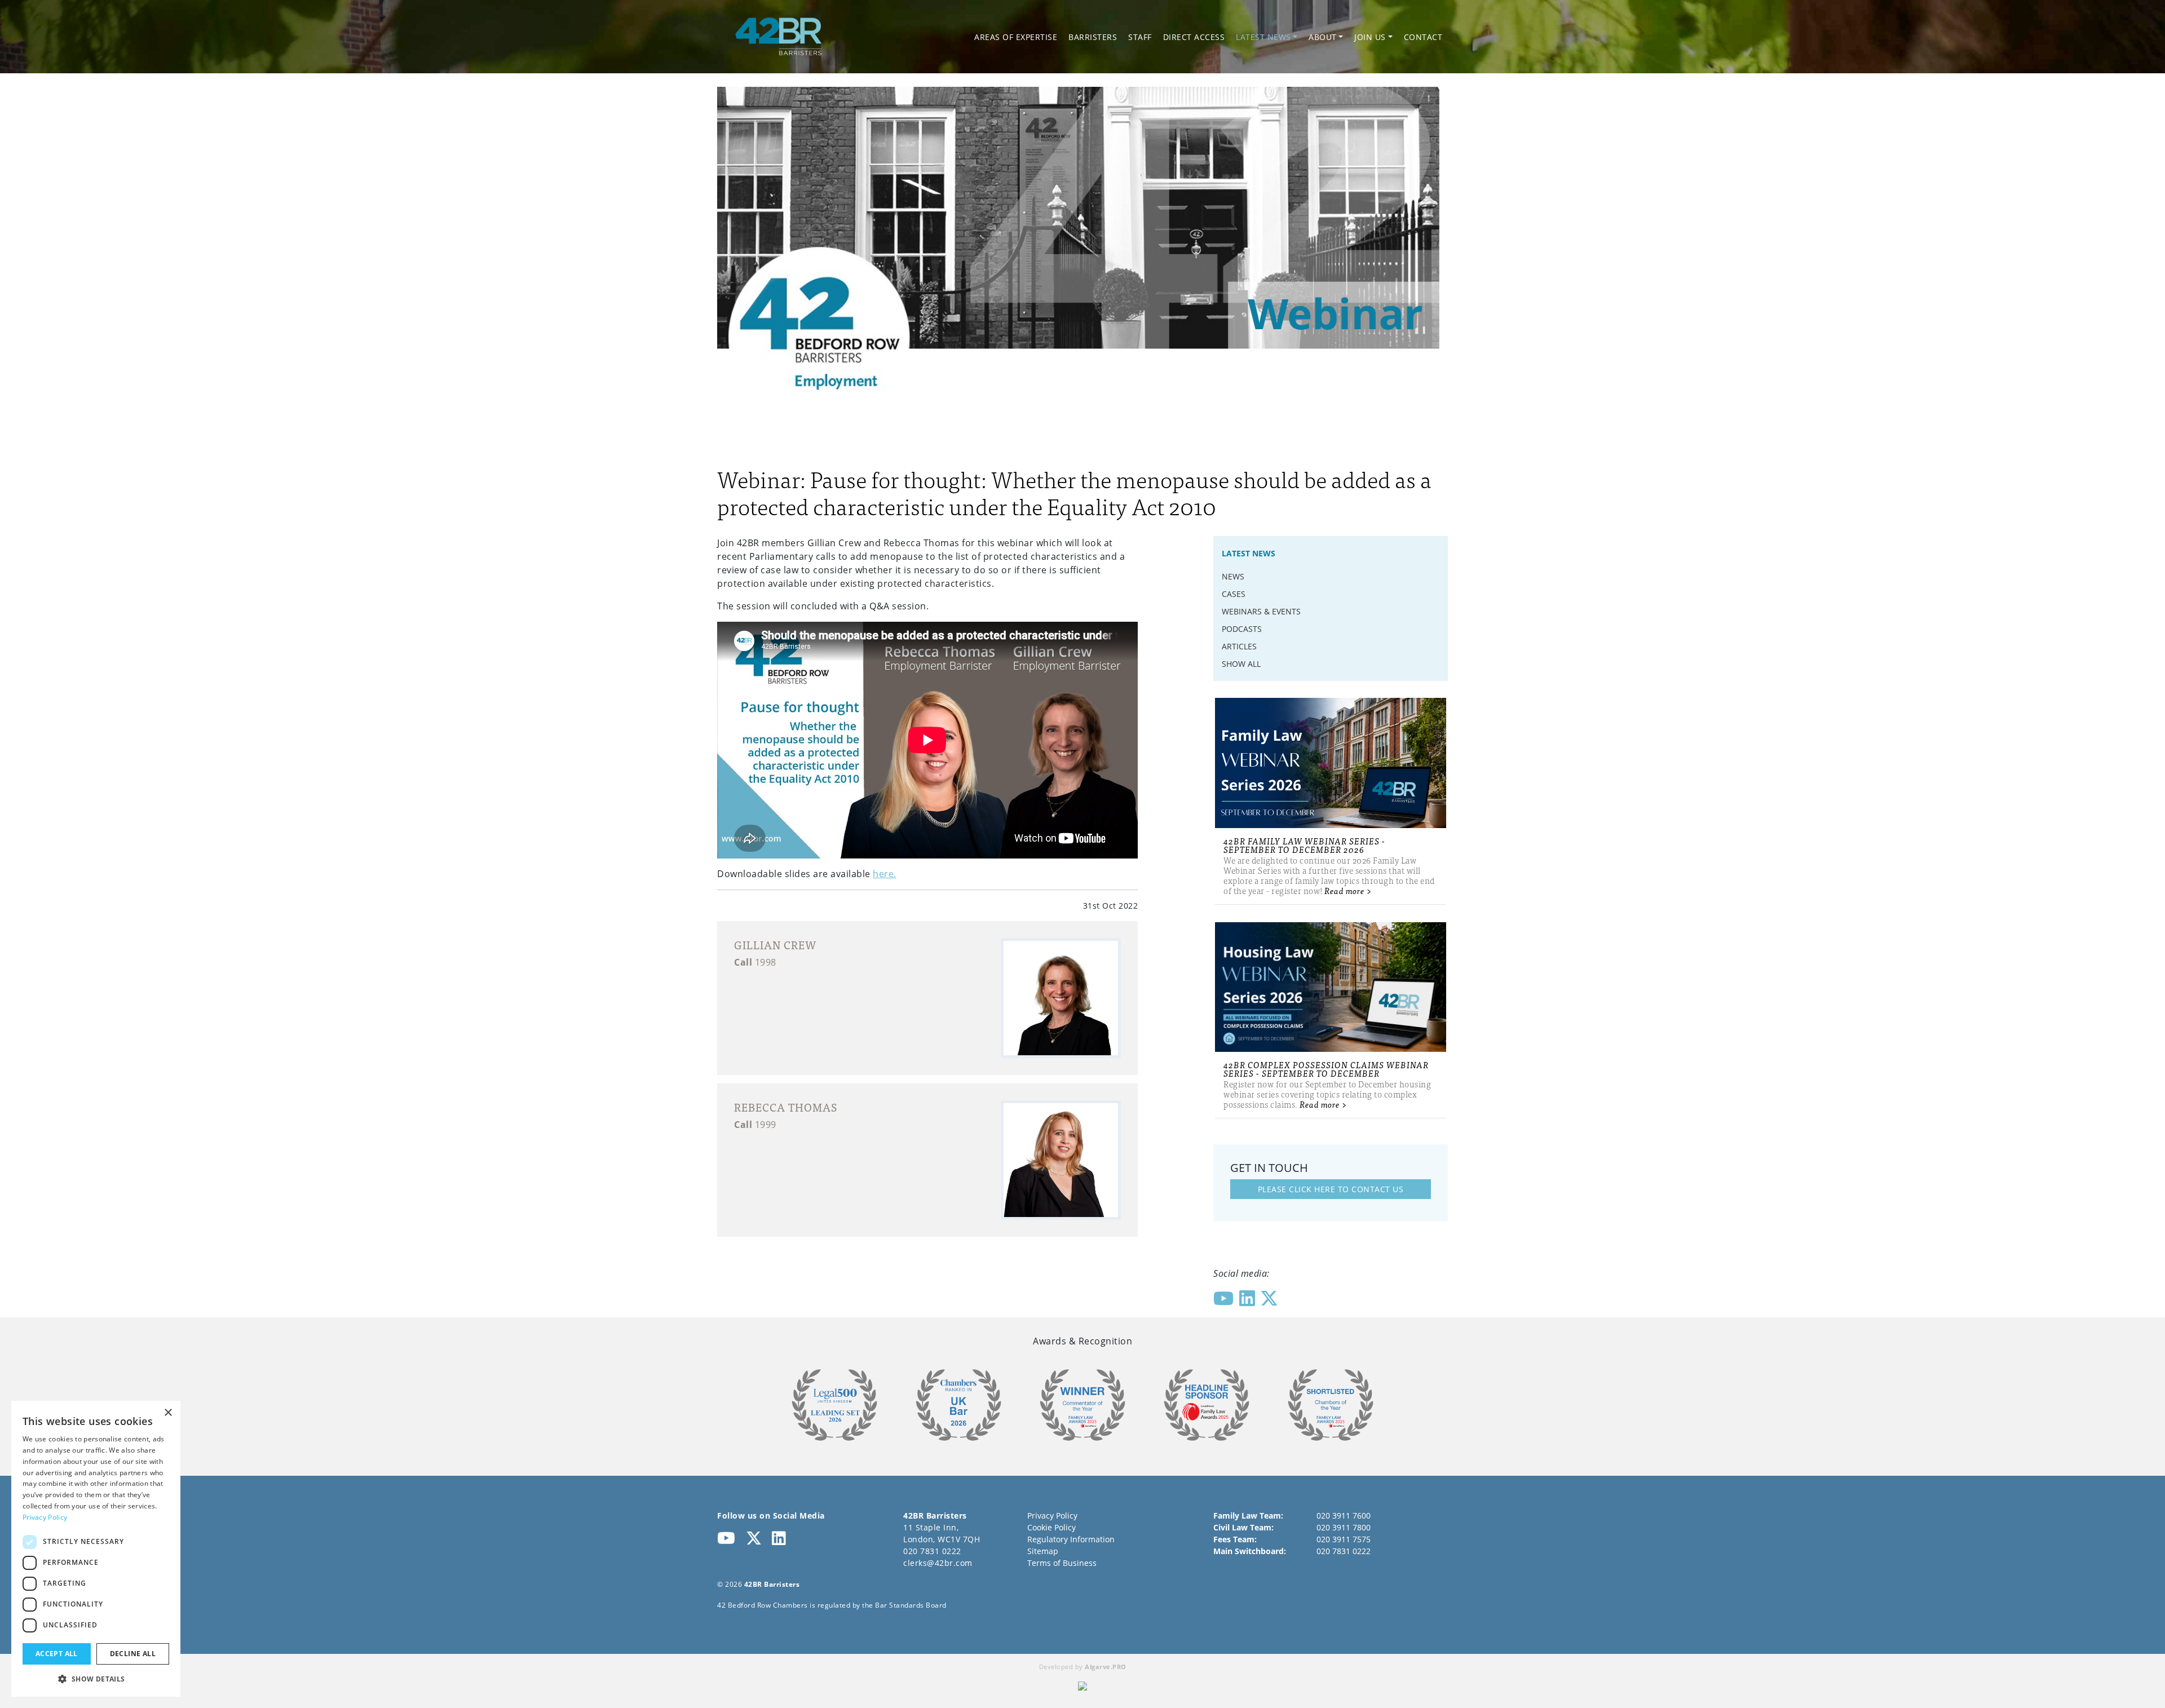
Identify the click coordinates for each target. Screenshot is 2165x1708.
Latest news (1263, 37)
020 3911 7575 (1344, 1539)
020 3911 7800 (1344, 1527)
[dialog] (96, 1549)
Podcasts (1242, 629)
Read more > (1348, 890)
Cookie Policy (1051, 1527)
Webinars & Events (1261, 611)
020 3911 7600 (1344, 1515)
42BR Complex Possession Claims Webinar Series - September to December (1326, 1069)
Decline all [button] (133, 1654)
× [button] (168, 1413)
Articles (1239, 646)
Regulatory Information (1071, 1539)
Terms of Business (1062, 1563)
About (1323, 37)
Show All (1241, 664)
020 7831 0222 (932, 1551)
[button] (96, 1679)
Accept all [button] (57, 1654)
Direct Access (1194, 37)
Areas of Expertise (1016, 37)
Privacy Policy (1052, 1515)
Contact (1423, 37)
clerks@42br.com (938, 1563)
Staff (1140, 37)
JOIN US (1370, 37)
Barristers (1093, 37)
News (1233, 576)
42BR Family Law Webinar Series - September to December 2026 (1304, 845)
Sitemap (1043, 1551)
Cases (1234, 594)
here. (885, 874)
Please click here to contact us (1331, 1189)
